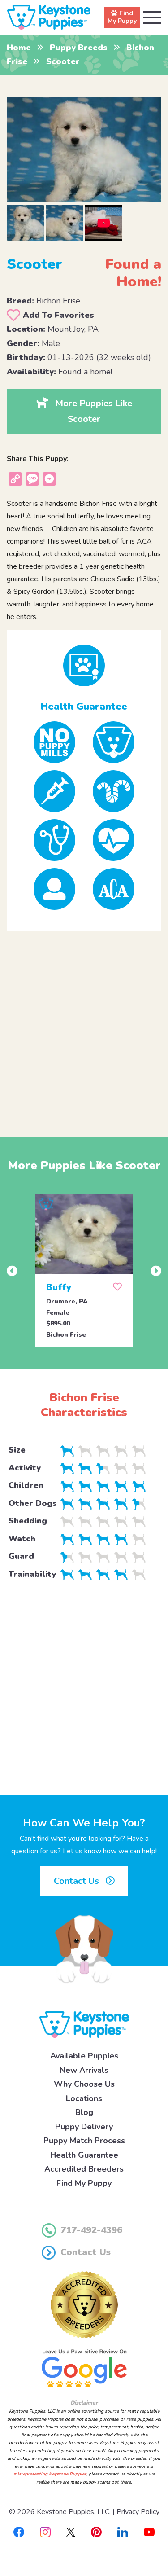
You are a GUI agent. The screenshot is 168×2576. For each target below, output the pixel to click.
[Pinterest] (96, 2531)
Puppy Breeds (79, 48)
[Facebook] (19, 2531)
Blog (84, 2112)
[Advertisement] (84, 1027)
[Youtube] (149, 2531)
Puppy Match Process (84, 2141)
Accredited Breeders (84, 2169)
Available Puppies (84, 2056)
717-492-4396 (91, 2230)
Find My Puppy (84, 2183)
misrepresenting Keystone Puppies (50, 2474)
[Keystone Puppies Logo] (84, 2024)
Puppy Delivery (84, 2127)
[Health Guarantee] (84, 665)
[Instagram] (45, 2531)
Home (19, 48)
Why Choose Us (84, 2084)
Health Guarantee (84, 2155)
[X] (71, 2531)
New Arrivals (84, 2070)
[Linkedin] (123, 2531)
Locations (84, 2098)
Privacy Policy (138, 2512)
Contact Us (78, 1881)
